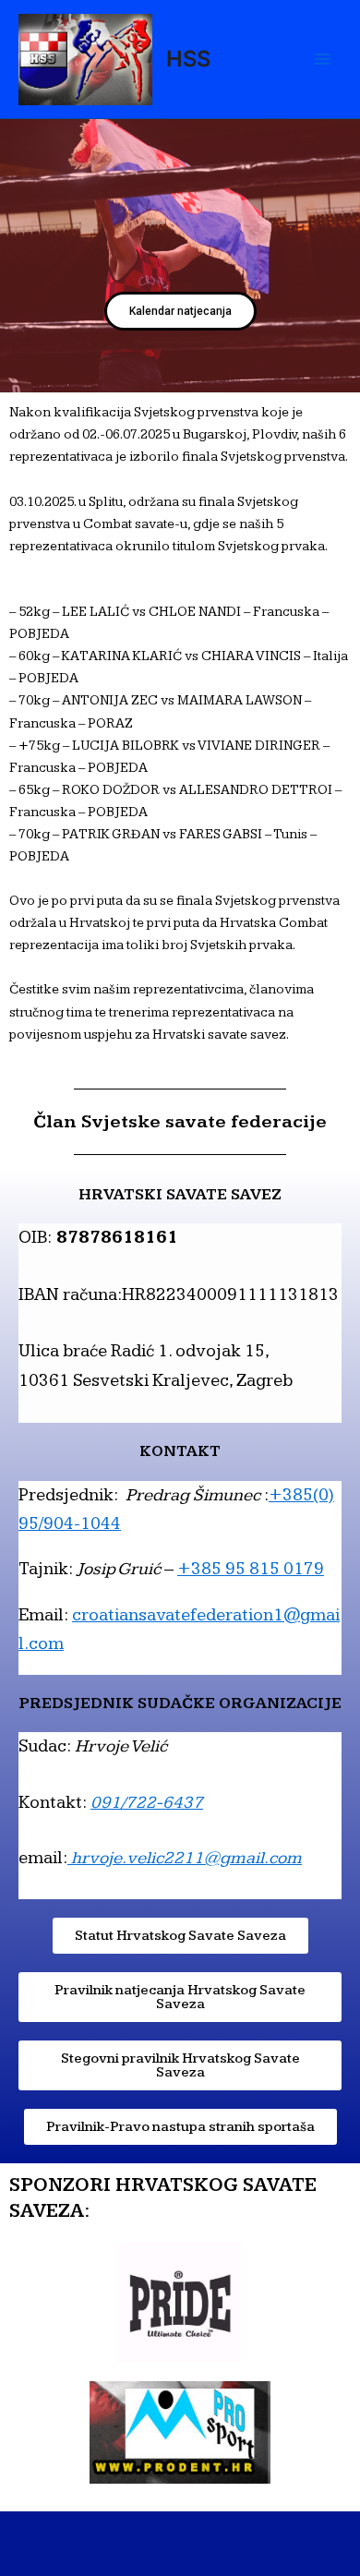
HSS (188, 59)
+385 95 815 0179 (251, 1569)
